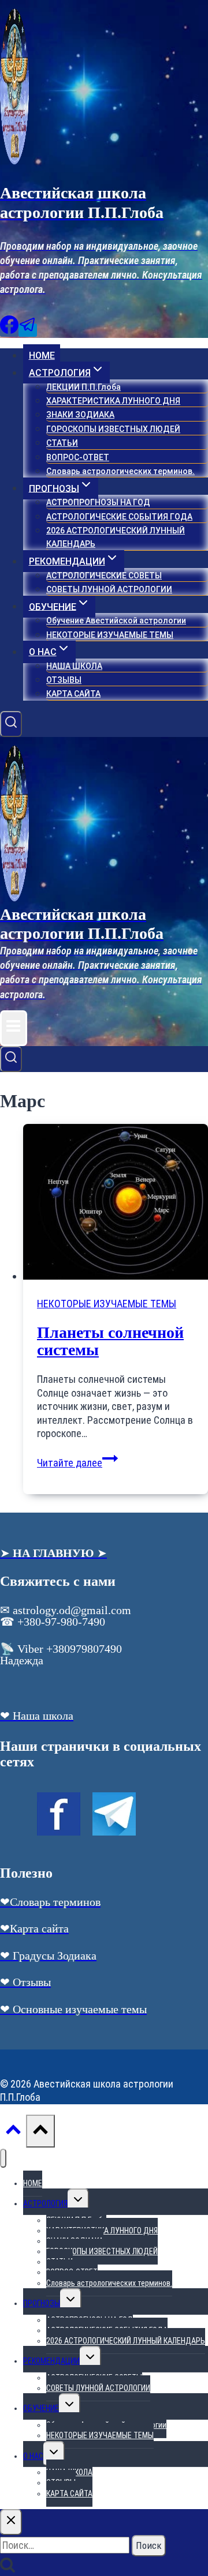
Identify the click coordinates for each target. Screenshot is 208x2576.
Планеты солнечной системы (110, 1341)
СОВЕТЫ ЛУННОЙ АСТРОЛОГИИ (109, 589)
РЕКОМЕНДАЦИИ (51, 2361)
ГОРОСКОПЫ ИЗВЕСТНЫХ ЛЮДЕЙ (113, 429)
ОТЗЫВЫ (64, 680)
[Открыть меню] (14, 1028)
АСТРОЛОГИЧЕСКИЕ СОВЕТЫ (104, 576)
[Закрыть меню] (3, 2158)
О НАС (33, 2456)
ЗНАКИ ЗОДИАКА (80, 415)
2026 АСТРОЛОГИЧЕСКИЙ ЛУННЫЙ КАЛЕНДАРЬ (116, 537)
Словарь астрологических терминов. (120, 471)
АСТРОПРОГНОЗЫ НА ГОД (98, 502)
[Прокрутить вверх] (13, 2133)
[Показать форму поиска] (11, 724)
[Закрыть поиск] (11, 2522)
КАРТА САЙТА (73, 694)
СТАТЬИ (62, 443)
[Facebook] (9, 330)
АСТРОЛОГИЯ (45, 2203)
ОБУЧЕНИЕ (41, 2408)
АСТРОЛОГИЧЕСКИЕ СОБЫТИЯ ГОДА (119, 517)
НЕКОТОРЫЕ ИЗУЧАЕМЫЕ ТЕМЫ (110, 635)
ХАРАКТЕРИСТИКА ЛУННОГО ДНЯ (113, 401)
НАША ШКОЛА (74, 666)
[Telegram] (28, 330)
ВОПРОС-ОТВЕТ (78, 457)
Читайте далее (77, 1463)
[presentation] (116, 1203)
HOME (42, 356)
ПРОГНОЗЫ (42, 2303)
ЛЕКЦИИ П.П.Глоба (83, 387)
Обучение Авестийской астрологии (116, 621)
